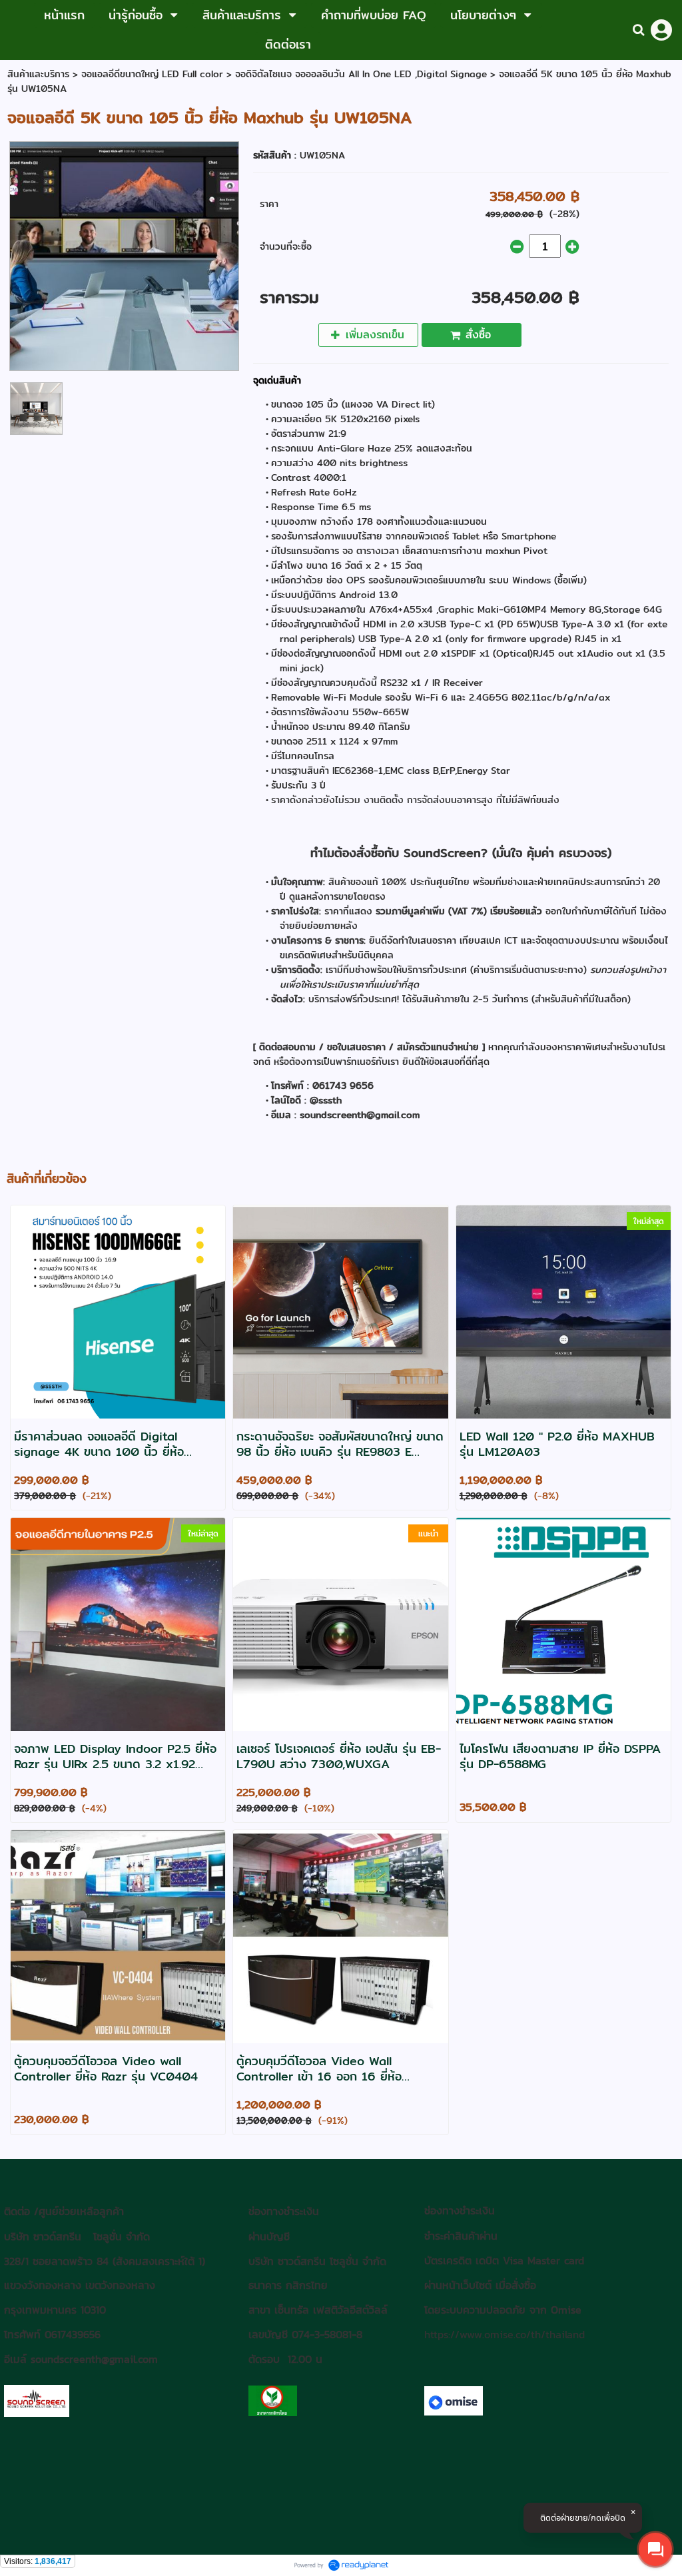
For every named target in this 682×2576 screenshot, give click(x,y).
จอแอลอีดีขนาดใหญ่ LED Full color (152, 74)
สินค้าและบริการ (38, 74)
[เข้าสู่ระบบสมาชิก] (661, 30)
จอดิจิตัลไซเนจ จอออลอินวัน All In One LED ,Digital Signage (361, 74)
